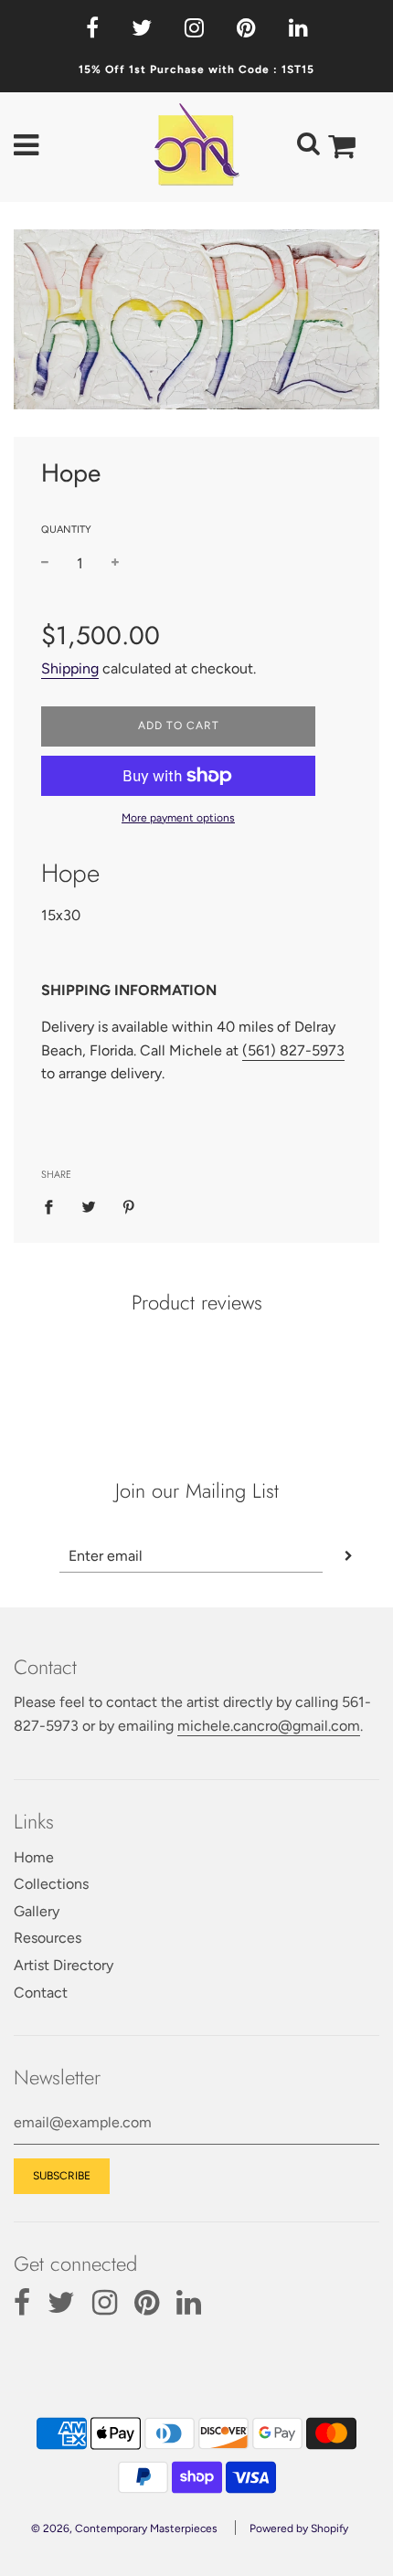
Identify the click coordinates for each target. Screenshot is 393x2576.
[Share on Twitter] (89, 1206)
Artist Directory (64, 1965)
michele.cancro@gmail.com (269, 1726)
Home (34, 1857)
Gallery (37, 1911)
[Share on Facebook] (54, 1206)
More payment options (178, 818)
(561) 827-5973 (293, 1050)
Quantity (66, 530)
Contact (41, 1993)
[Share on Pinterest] (129, 1206)
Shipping (70, 668)
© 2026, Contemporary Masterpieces (124, 2528)
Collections (51, 1884)
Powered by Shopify (299, 2528)
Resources (48, 1938)
